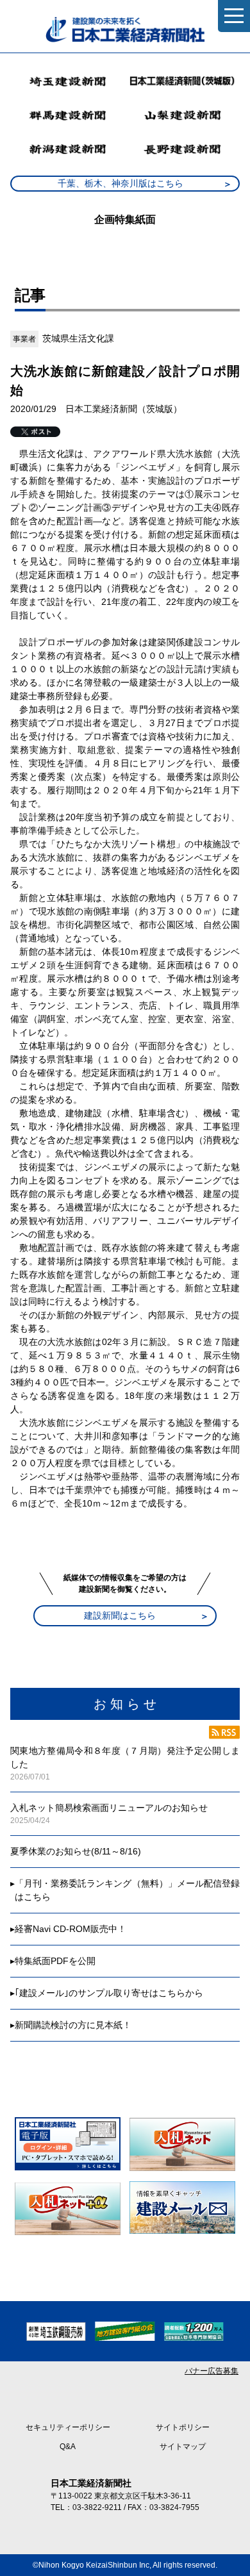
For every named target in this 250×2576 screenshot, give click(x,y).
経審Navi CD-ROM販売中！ (71, 1929)
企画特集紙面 (125, 219)
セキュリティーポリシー (68, 2427)
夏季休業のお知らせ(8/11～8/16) (76, 1851)
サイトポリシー (183, 2427)
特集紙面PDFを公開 (55, 1961)
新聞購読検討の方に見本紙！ (73, 2025)
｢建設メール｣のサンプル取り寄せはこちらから (109, 1993)
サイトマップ (183, 2447)
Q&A (68, 2447)
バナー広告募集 (212, 2371)
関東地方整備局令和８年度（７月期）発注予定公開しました (125, 1757)
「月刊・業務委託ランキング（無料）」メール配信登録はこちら (127, 1890)
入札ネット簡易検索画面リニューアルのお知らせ (109, 1808)
